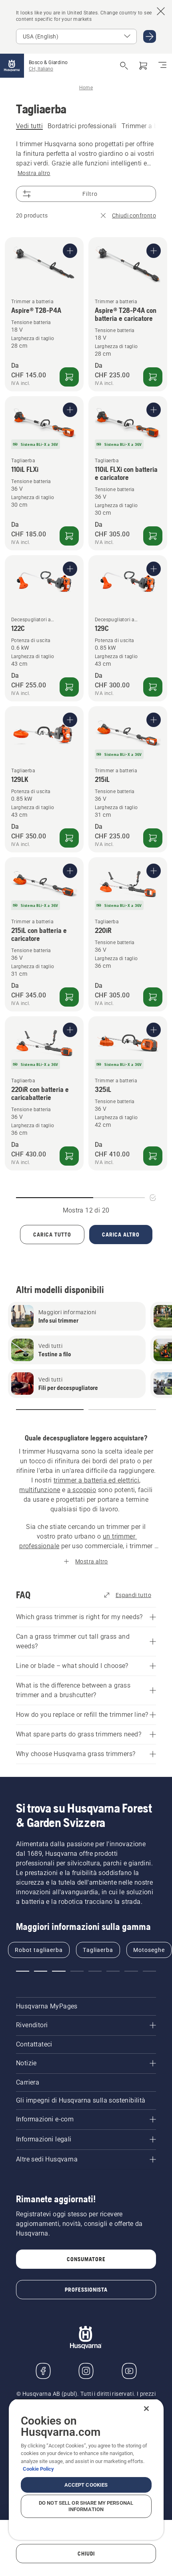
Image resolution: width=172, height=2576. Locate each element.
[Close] (146, 2409)
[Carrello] (143, 66)
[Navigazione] (162, 66)
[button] (50, 1410)
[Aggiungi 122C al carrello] (69, 687)
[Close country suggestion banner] (161, 11)
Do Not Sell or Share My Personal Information (86, 2506)
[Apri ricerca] (124, 66)
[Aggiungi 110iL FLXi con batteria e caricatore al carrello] (153, 536)
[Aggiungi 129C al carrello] (153, 687)
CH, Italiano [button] (41, 69)
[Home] (12, 66)
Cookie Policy (38, 2469)
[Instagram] (86, 2371)
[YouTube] (129, 2371)
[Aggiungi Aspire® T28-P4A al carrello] (69, 377)
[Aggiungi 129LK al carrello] (69, 838)
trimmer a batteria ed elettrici (96, 1480)
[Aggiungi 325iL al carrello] (153, 1156)
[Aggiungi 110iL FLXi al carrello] (69, 536)
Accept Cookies (86, 2485)
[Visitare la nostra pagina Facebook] (43, 2371)
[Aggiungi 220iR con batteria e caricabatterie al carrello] (69, 1156)
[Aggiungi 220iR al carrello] (153, 997)
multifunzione (40, 1490)
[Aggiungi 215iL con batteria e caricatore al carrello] (69, 997)
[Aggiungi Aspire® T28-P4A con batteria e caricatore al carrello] (153, 377)
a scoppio (82, 1490)
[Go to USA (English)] (150, 36)
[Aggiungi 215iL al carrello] (153, 838)
